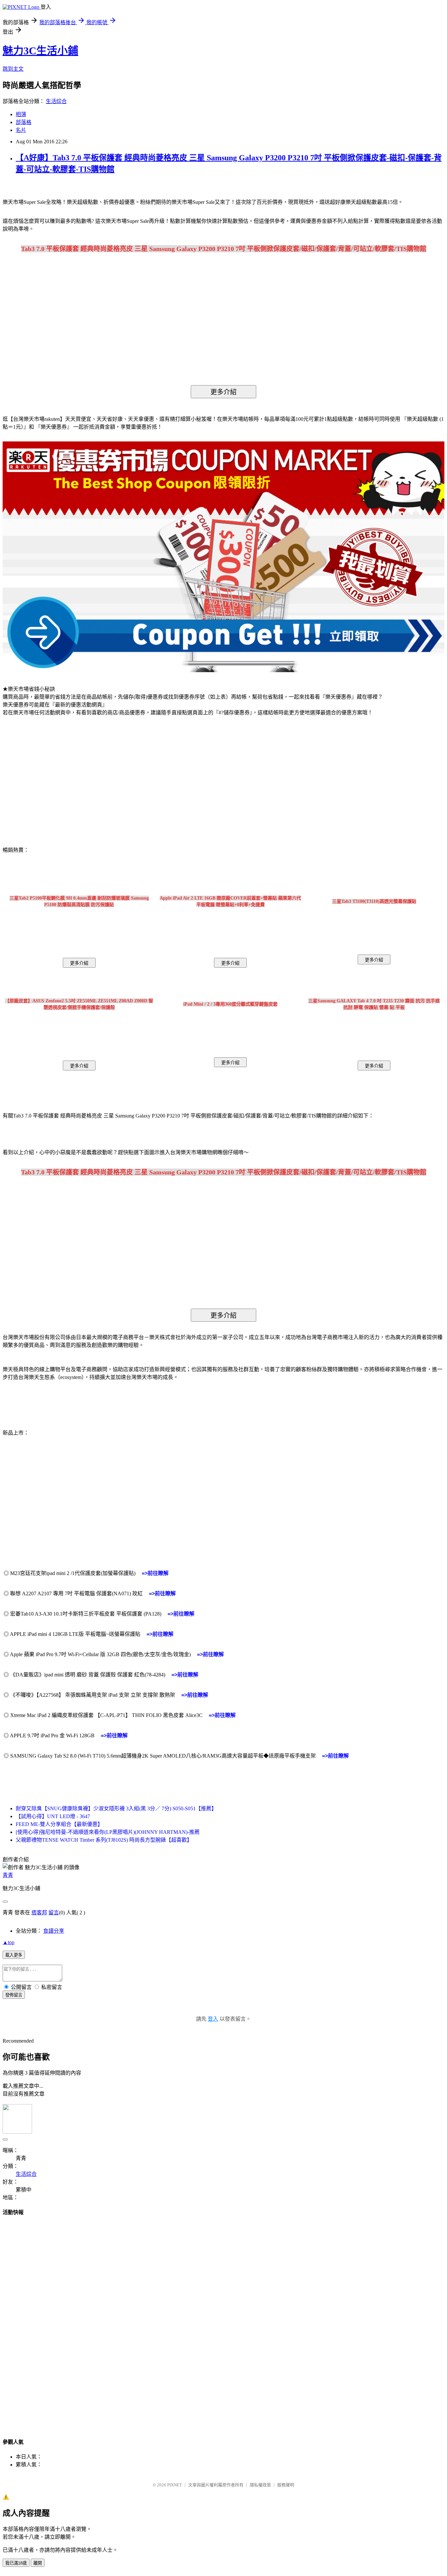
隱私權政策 (260, 2485)
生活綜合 (56, 101)
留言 (54, 1913)
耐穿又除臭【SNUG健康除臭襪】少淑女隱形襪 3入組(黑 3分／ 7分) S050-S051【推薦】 (116, 1808)
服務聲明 (286, 2485)
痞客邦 (39, 1913)
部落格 (24, 122)
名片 (21, 130)
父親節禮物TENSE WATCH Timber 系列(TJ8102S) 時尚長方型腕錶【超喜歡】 (104, 1840)
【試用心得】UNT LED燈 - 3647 (53, 1816)
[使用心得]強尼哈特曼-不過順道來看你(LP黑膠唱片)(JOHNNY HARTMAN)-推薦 (108, 1832)
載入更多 (14, 1955)
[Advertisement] (59, 774)
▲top (9, 1942)
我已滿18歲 (16, 2563)
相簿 (21, 114)
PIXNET (175, 2485)
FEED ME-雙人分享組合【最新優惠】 (59, 1824)
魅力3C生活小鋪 (40, 51)
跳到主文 (13, 69)
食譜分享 (54, 1931)
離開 (38, 2563)
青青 (8, 1875)
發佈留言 (14, 1995)
